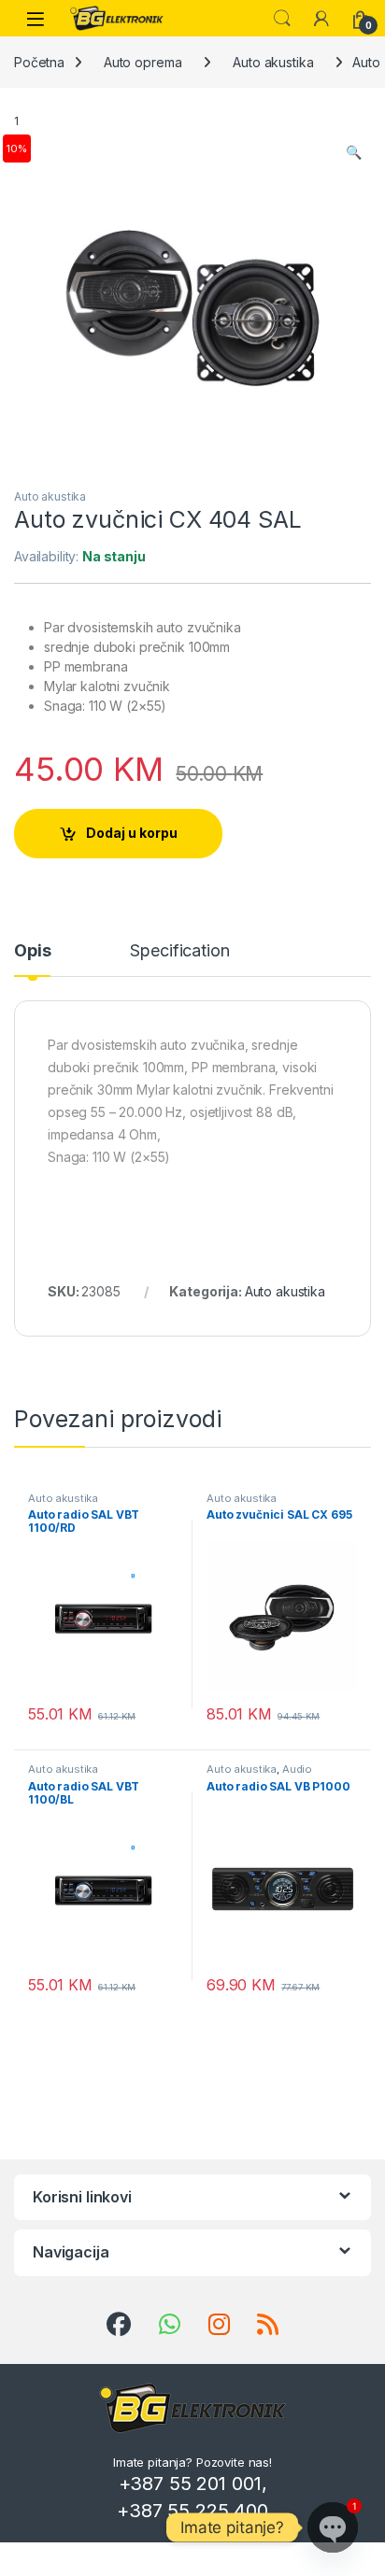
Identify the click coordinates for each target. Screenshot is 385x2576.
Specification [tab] (179, 951)
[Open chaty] (333, 2527)
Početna (39, 62)
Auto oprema (143, 62)
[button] (354, 152)
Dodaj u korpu (132, 833)
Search (282, 19)
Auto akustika (273, 62)
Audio (297, 1769)
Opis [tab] (32, 951)
